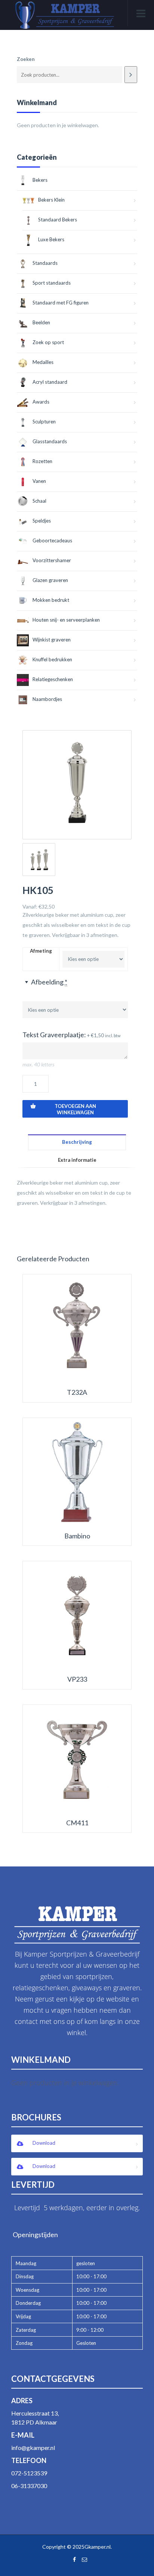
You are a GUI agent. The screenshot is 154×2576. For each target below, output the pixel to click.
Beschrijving (77, 1142)
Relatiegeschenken (53, 679)
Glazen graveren (50, 580)
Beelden (41, 322)
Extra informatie (77, 1160)
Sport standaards (52, 283)
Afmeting (41, 951)
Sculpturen (44, 422)
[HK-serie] (39, 860)
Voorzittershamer (52, 560)
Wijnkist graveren (52, 640)
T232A (77, 1392)
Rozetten (42, 461)
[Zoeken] (131, 75)
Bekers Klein (51, 200)
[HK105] (77, 785)
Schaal (39, 501)
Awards (41, 402)
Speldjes (42, 521)
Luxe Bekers (51, 239)
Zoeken (26, 59)
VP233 (77, 1679)
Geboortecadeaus (52, 540)
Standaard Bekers (58, 220)
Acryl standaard (50, 382)
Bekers (40, 180)
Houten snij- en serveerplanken (66, 620)
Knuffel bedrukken (52, 659)
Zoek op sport (48, 342)
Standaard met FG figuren (61, 303)
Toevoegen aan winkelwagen (75, 1109)
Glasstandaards (50, 441)
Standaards (45, 263)
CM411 (77, 1823)
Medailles (43, 362)
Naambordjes (47, 699)
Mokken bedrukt (51, 600)
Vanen (39, 481)
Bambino (77, 1536)
